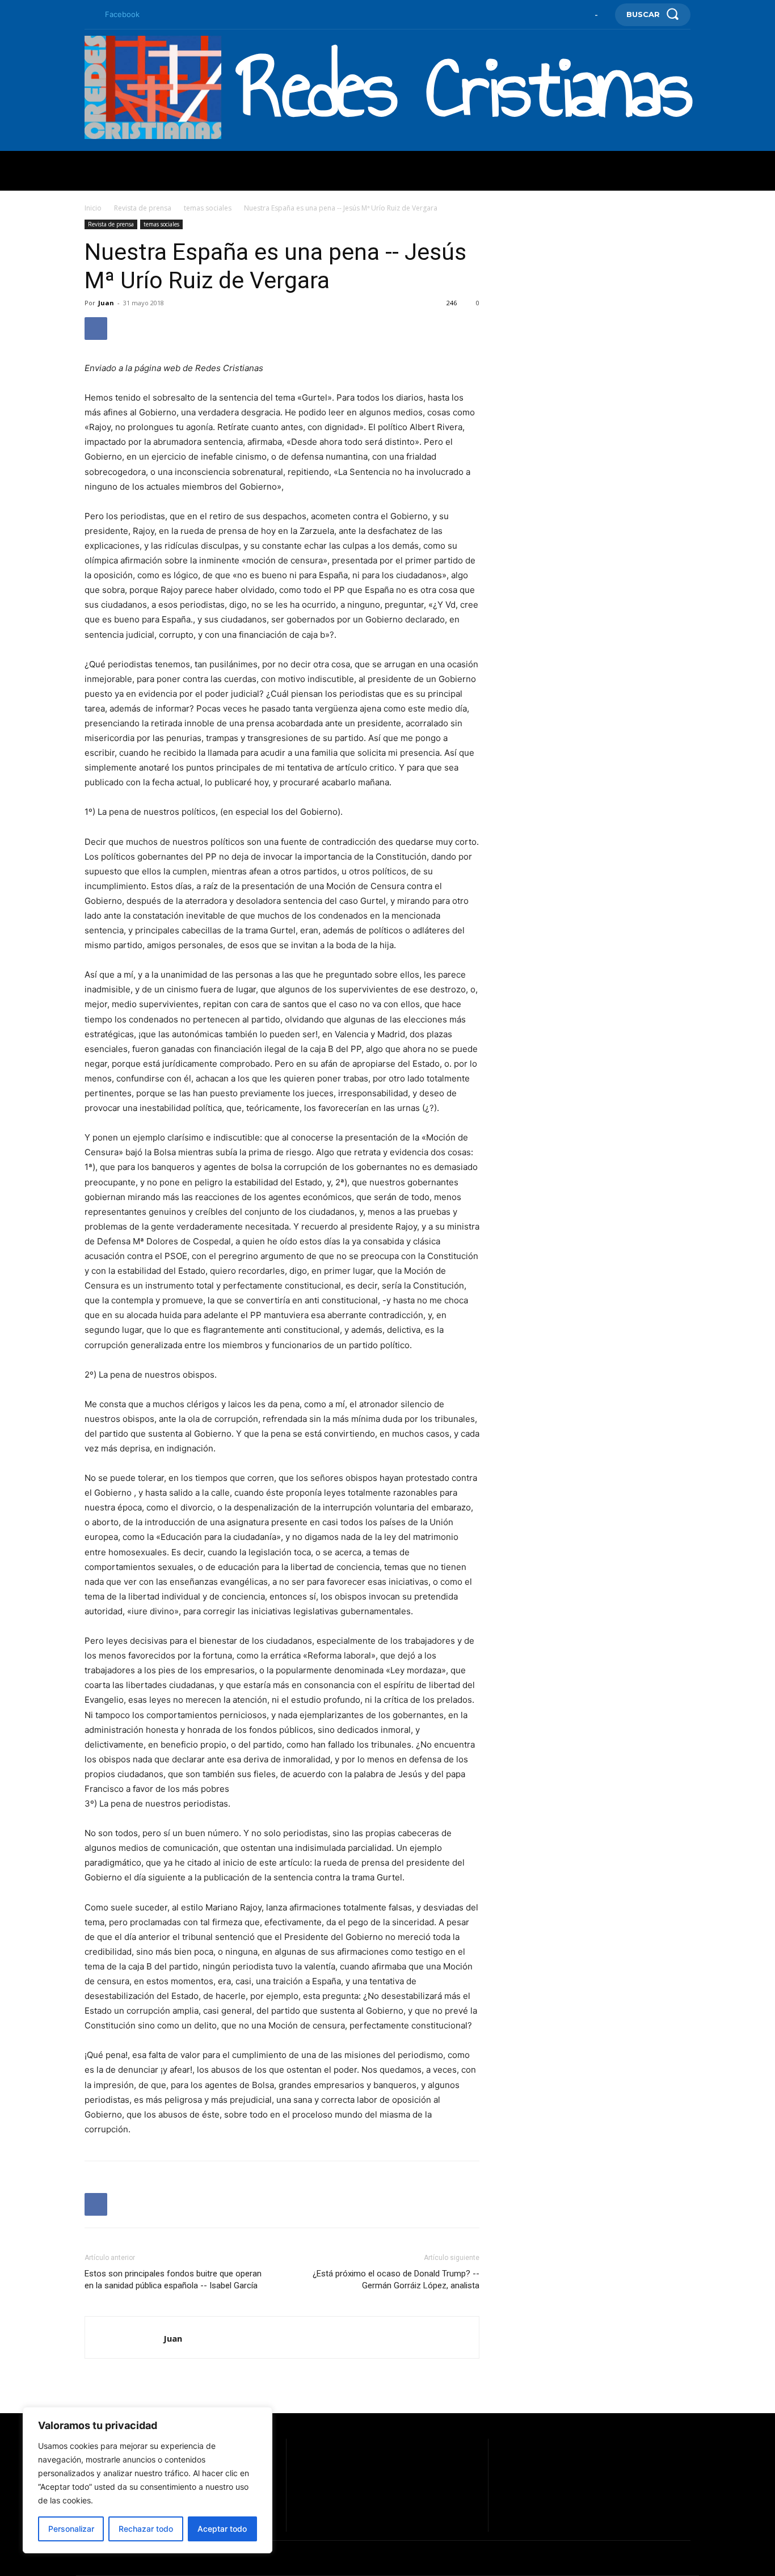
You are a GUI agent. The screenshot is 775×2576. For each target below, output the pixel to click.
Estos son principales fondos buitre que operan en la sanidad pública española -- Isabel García (173, 2280)
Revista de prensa (143, 208)
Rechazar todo (146, 2529)
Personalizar (71, 2529)
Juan (106, 303)
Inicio (93, 208)
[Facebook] (89, 15)
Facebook (122, 14)
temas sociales (208, 208)
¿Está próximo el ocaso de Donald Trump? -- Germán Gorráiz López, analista (396, 2280)
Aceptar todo (222, 2529)
